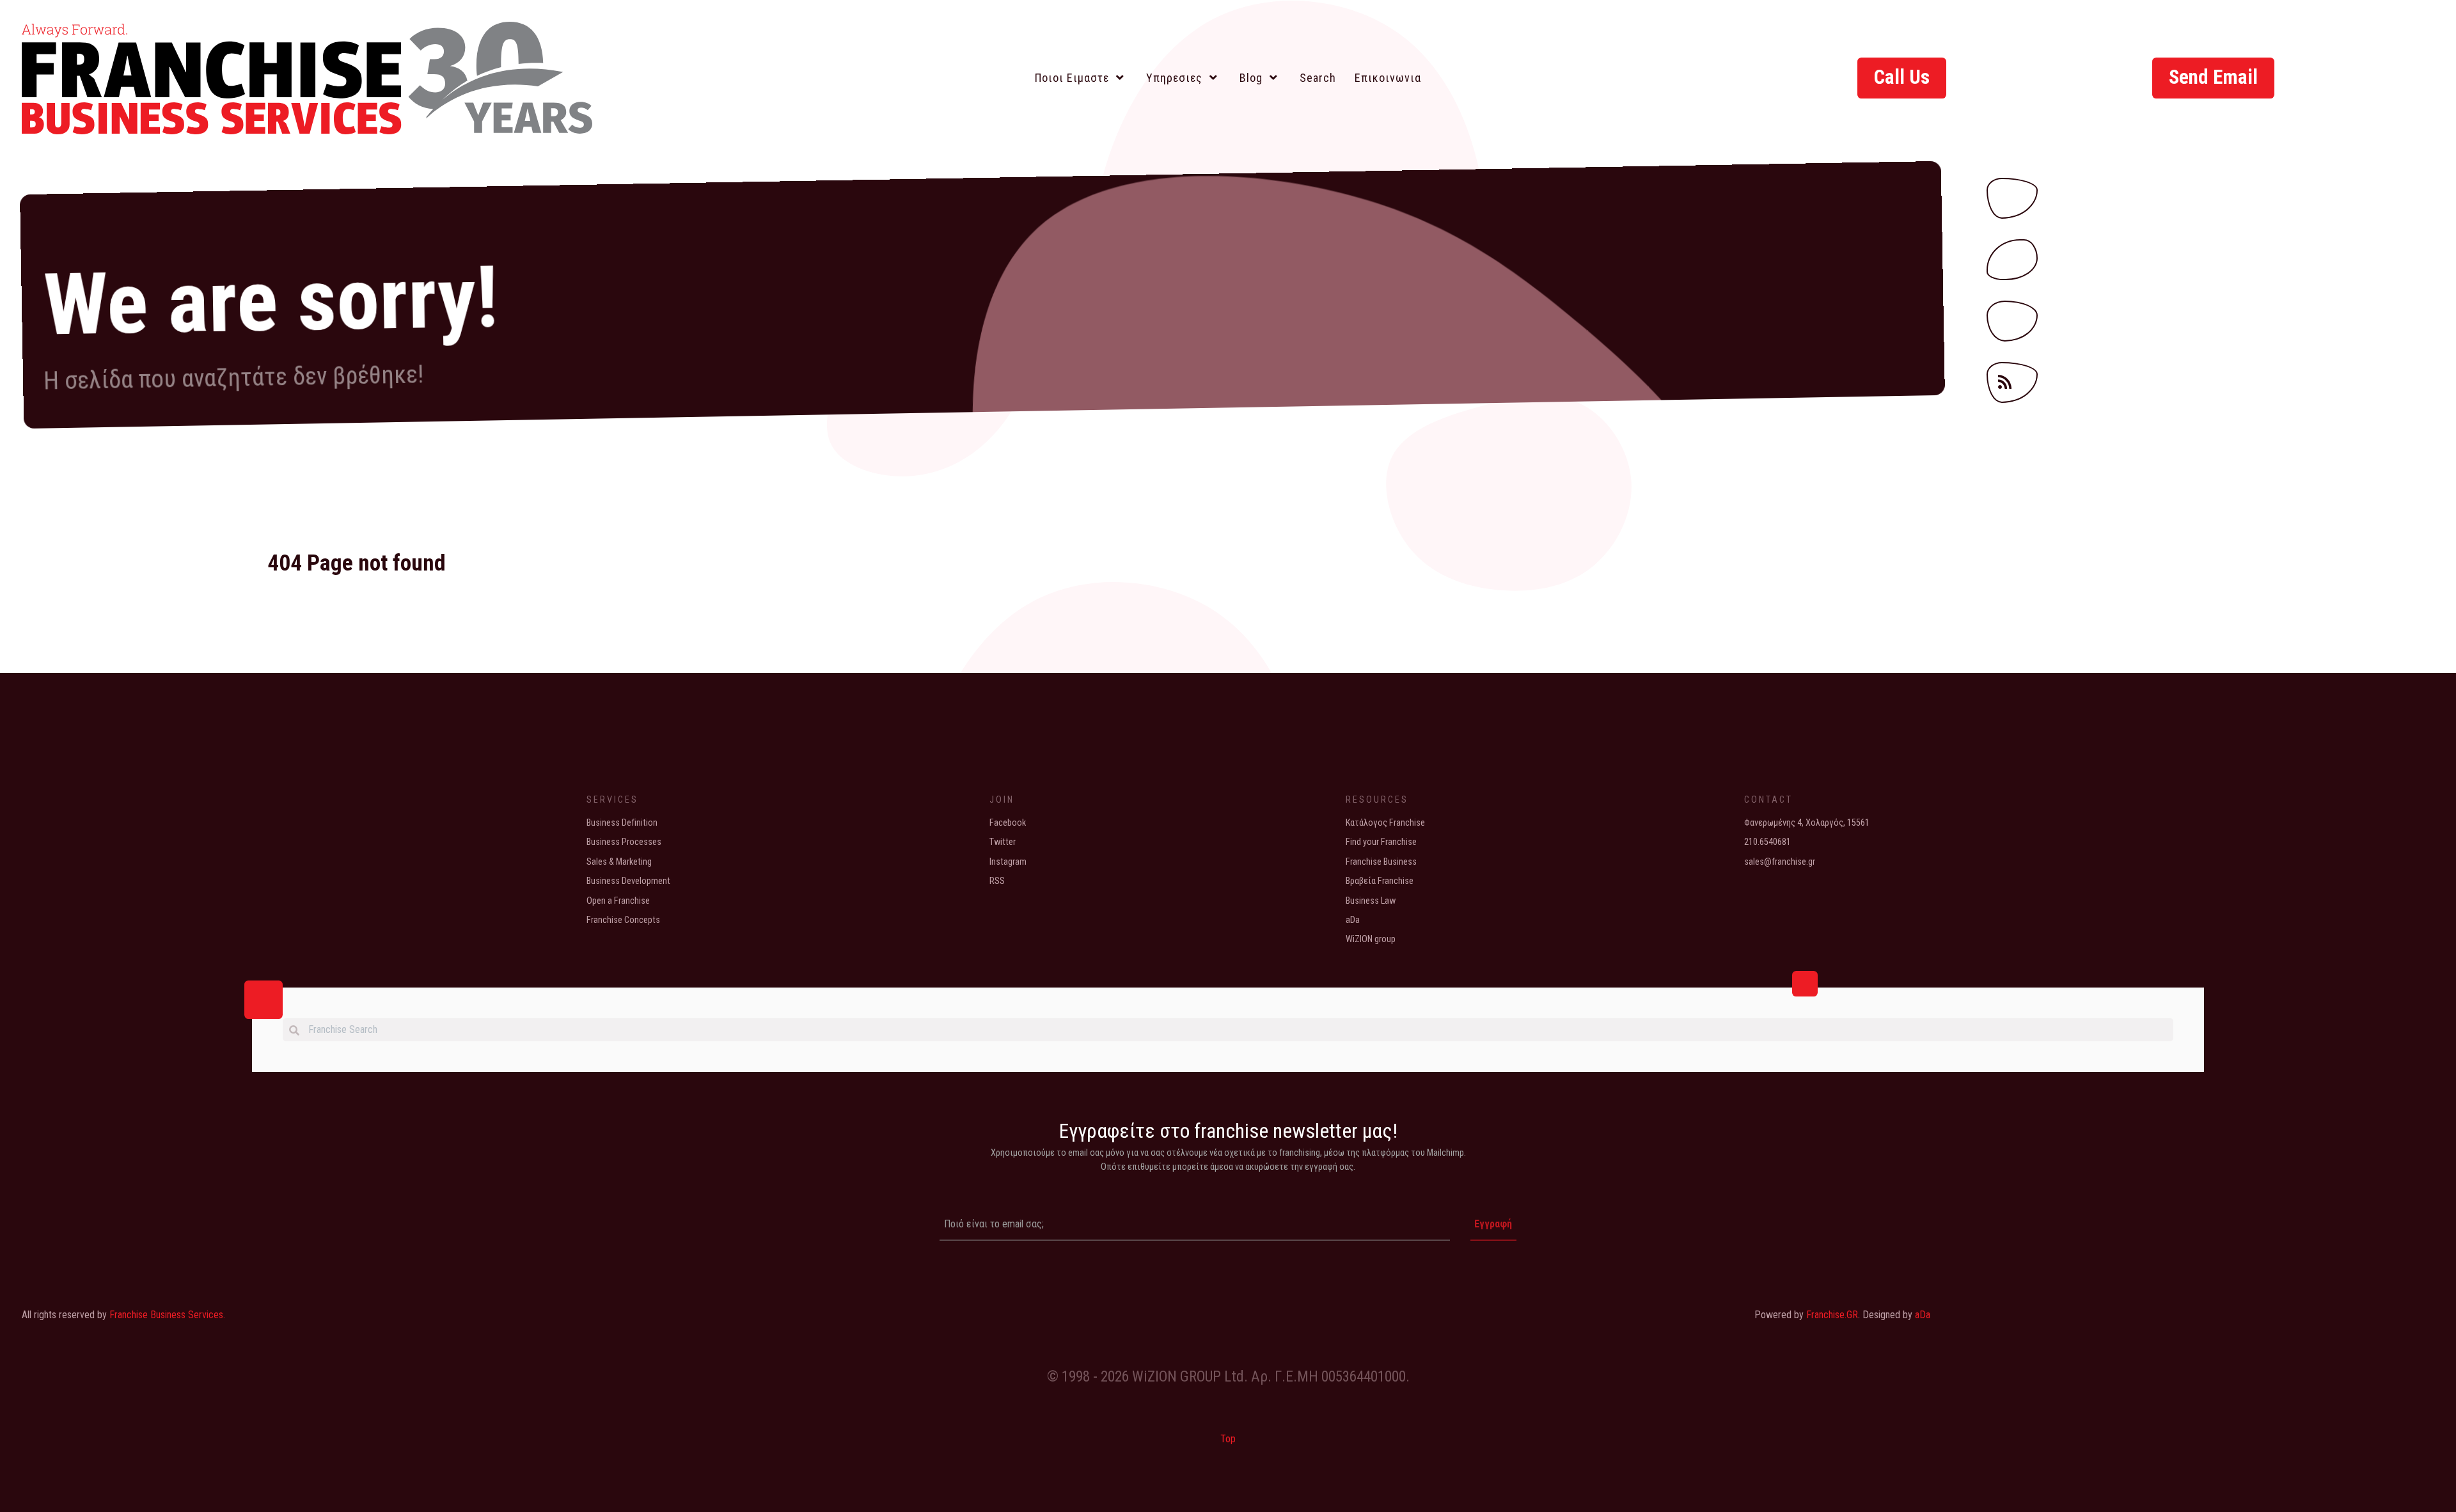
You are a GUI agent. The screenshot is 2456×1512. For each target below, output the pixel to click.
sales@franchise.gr (1780, 862)
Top (1228, 1439)
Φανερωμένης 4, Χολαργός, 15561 (1807, 823)
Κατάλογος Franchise (1385, 823)
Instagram (1008, 862)
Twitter (1003, 842)
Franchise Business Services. (167, 1315)
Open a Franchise (618, 901)
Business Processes (624, 842)
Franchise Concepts (623, 920)
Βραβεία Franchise (1380, 881)
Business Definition (622, 823)
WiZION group (1371, 939)
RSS (997, 881)
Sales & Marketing (619, 862)
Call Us (1902, 77)
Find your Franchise (1381, 842)
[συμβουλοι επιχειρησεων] (307, 74)
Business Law (1371, 901)
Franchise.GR (1832, 1315)
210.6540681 (1767, 842)
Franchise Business (1381, 862)
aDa (1353, 920)
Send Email (2213, 77)
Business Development (628, 881)
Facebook (1008, 823)
